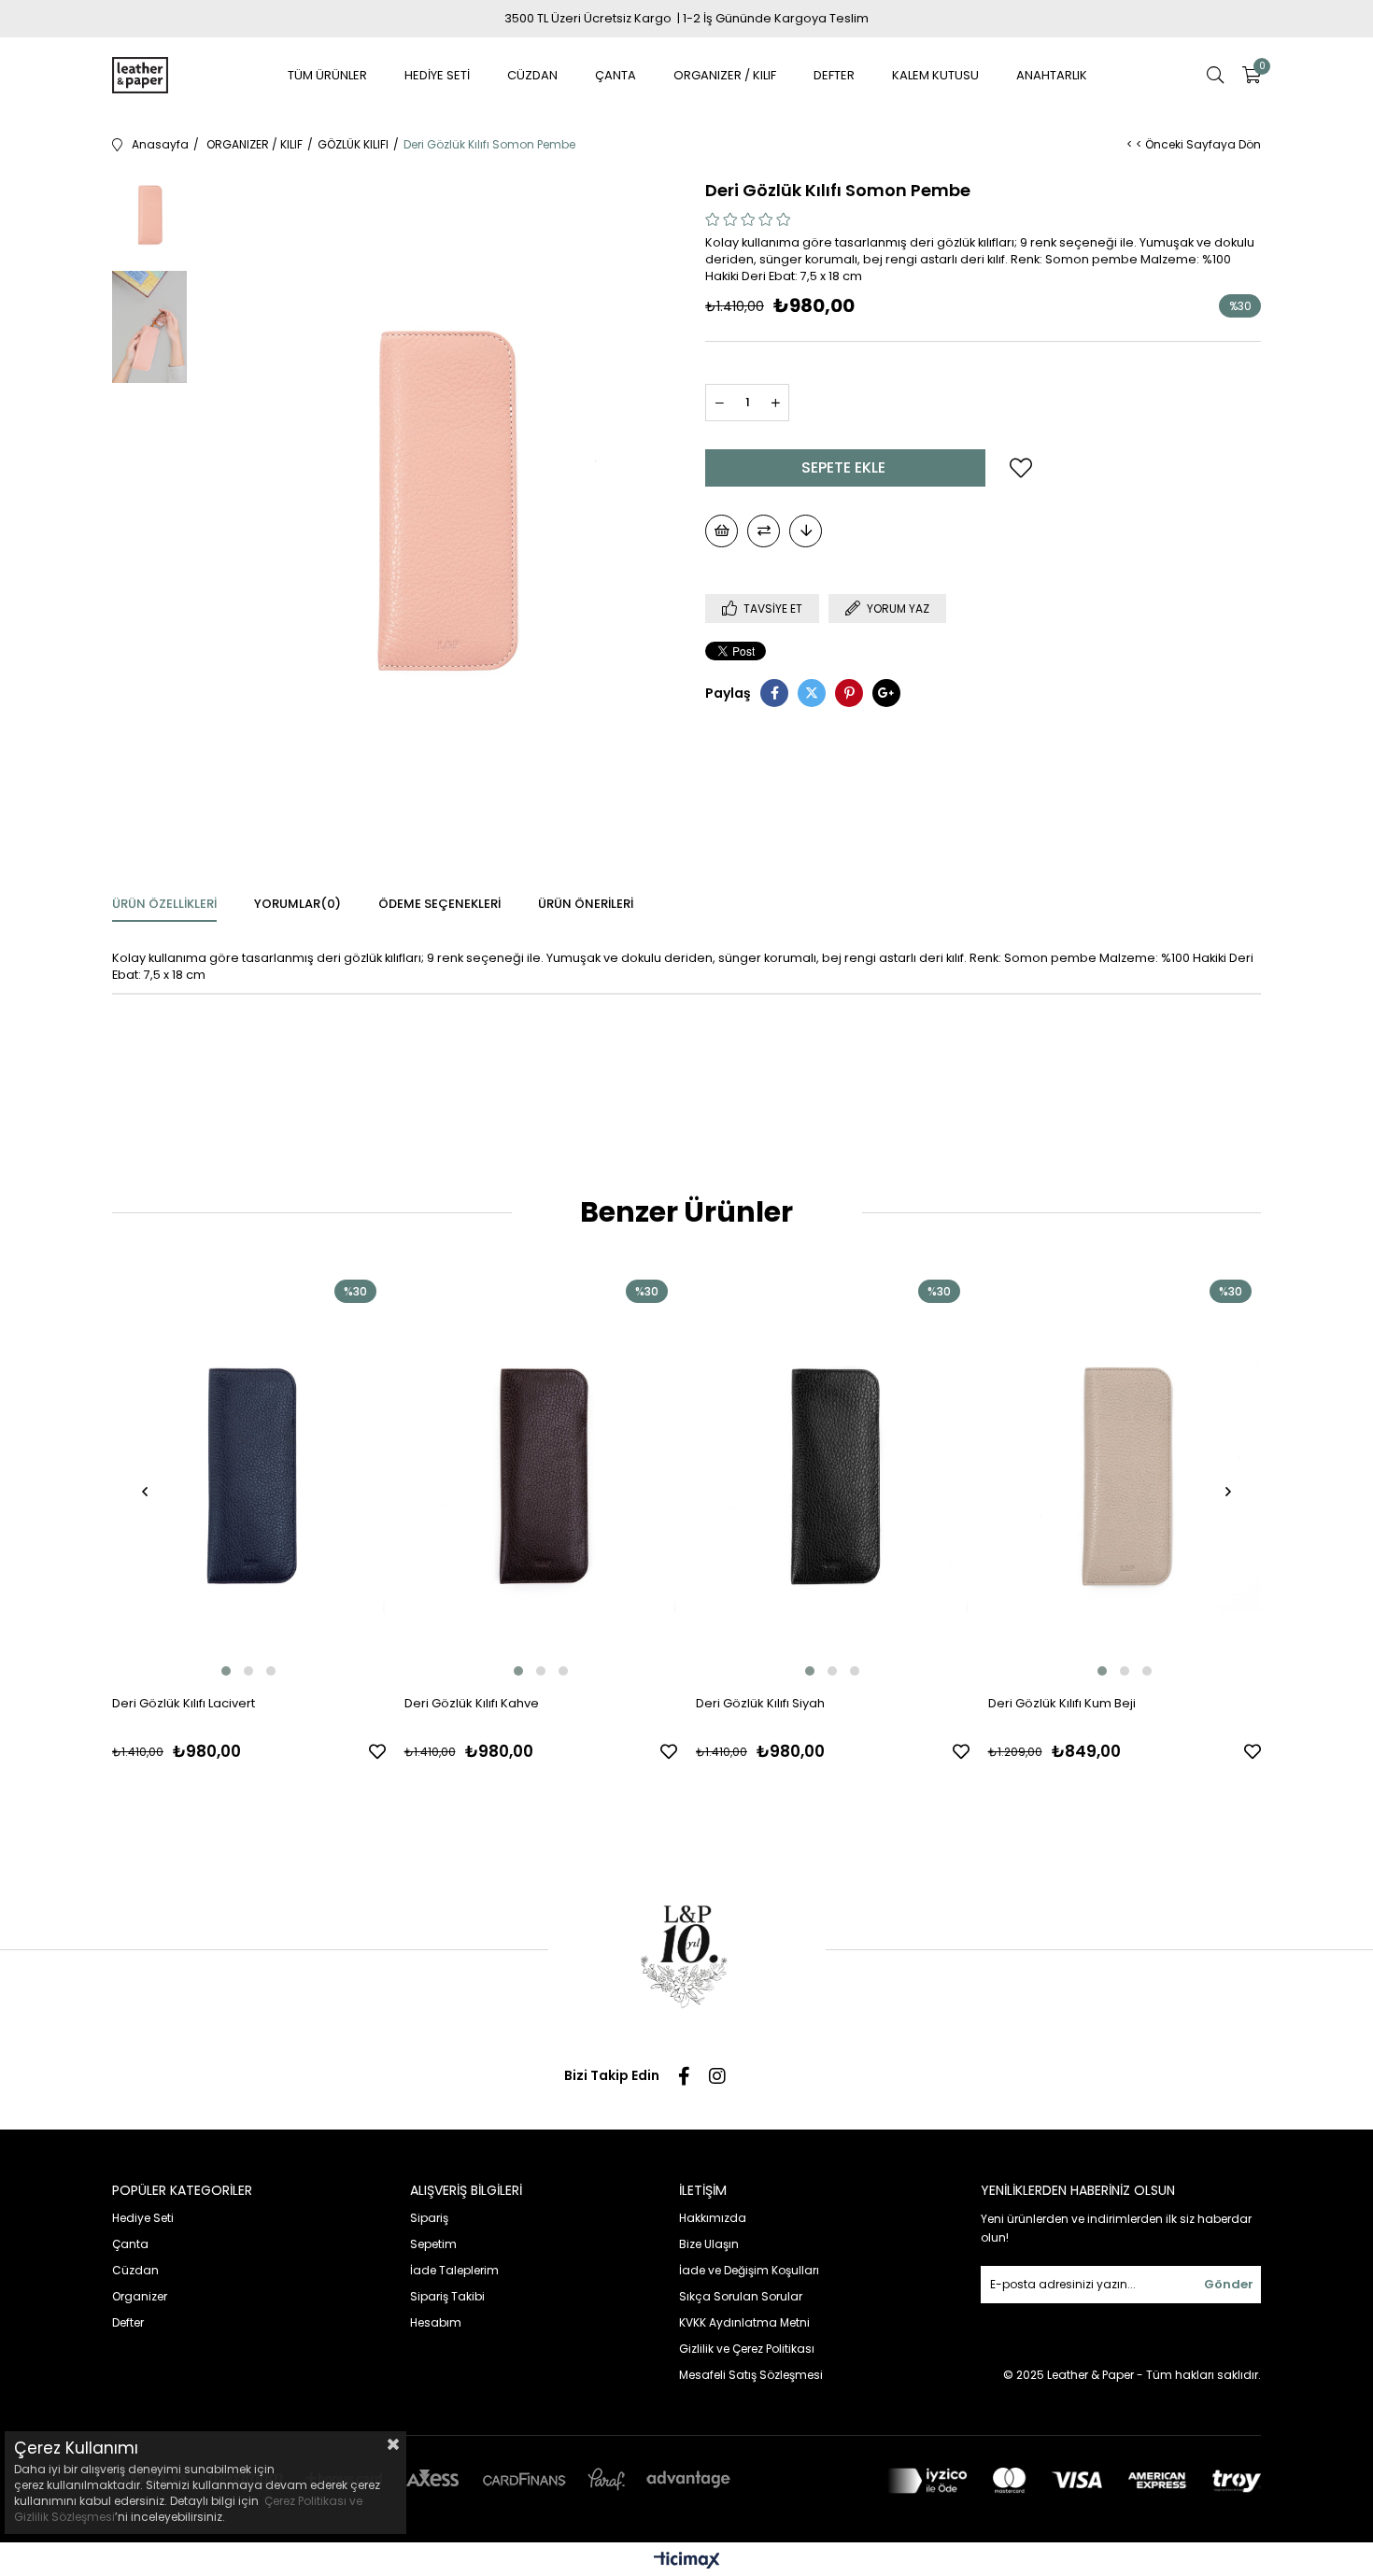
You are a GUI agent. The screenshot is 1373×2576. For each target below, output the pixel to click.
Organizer (140, 2296)
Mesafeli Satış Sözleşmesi (751, 2375)
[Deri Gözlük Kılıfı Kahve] (541, 1475)
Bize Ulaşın (709, 2244)
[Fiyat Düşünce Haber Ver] (806, 531)
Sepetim (433, 2244)
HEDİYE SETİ (437, 75)
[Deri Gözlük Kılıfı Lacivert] (249, 1475)
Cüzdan (135, 2270)
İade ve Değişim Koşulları (749, 2270)
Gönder (1229, 2284)
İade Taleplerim (454, 2270)
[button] (226, 1671)
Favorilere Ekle (377, 1751)
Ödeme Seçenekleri (439, 904)
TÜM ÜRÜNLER (327, 75)
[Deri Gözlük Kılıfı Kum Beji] (1125, 1475)
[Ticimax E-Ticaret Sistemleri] (687, 2562)
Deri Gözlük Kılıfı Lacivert (184, 1703)
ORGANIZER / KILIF (725, 75)
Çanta (130, 2244)
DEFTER (834, 75)
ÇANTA (616, 75)
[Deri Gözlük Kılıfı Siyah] (833, 1475)
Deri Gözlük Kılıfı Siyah (760, 1703)
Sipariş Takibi (447, 2296)
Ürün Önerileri (586, 904)
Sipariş (429, 2218)
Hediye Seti (143, 2218)
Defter (128, 2322)
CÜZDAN (532, 75)
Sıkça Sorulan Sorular (741, 2296)
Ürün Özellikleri (164, 904)
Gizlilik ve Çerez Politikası (747, 2349)
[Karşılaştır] (764, 531)
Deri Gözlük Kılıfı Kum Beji (1062, 1703)
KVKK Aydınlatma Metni (744, 2322)
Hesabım (436, 2322)
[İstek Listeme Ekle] (722, 531)
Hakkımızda (713, 2218)
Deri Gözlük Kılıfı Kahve (472, 1703)
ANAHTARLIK (1052, 75)
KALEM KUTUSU (935, 75)
